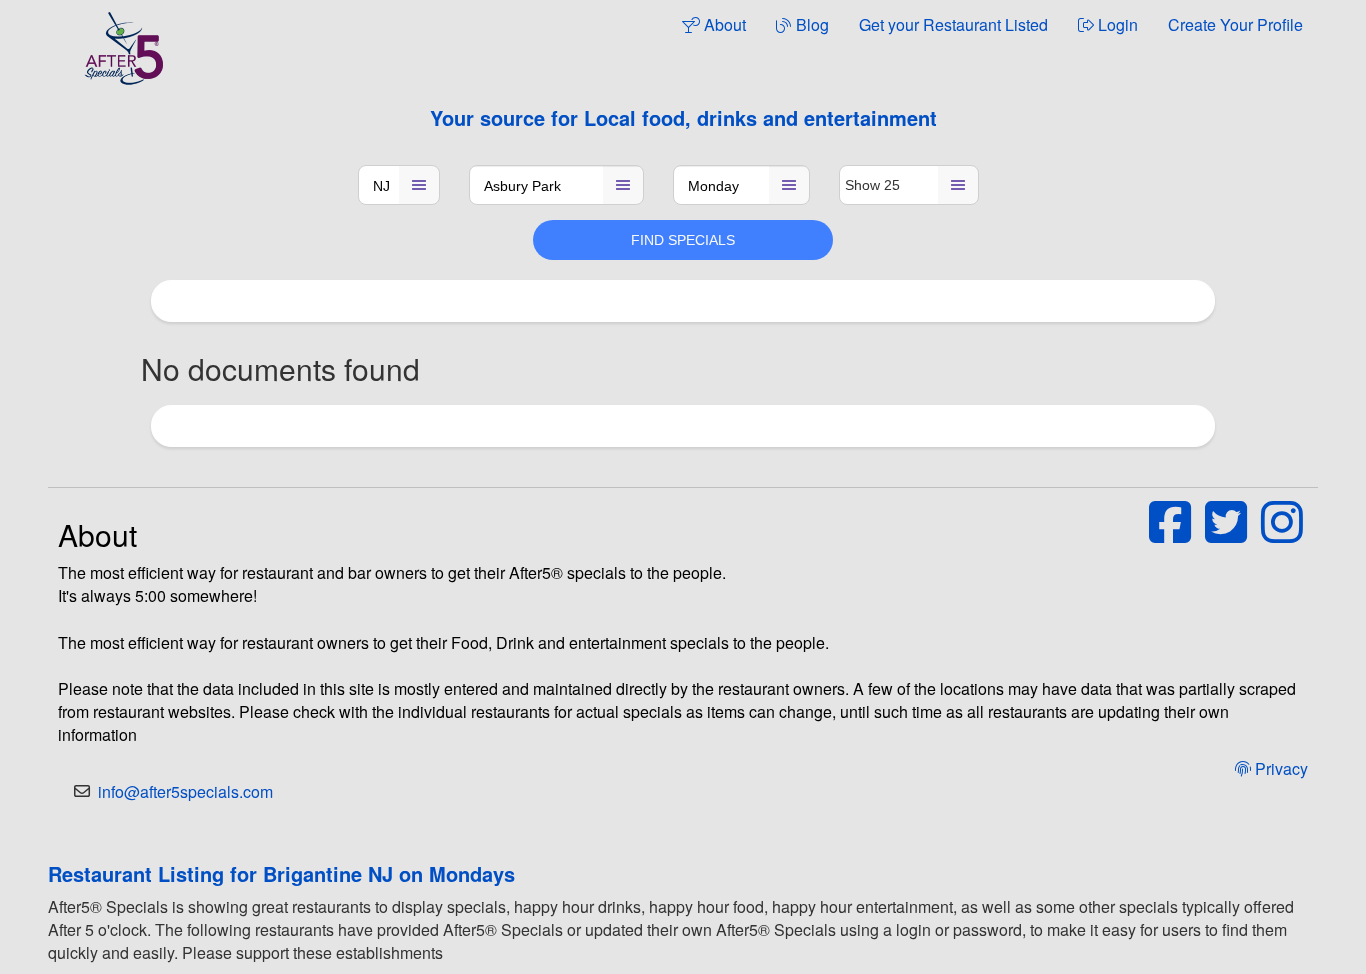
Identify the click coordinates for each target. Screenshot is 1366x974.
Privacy (1279, 768)
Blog (810, 24)
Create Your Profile (1235, 24)
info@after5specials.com (185, 791)
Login (1116, 24)
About (723, 24)
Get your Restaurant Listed (953, 24)
